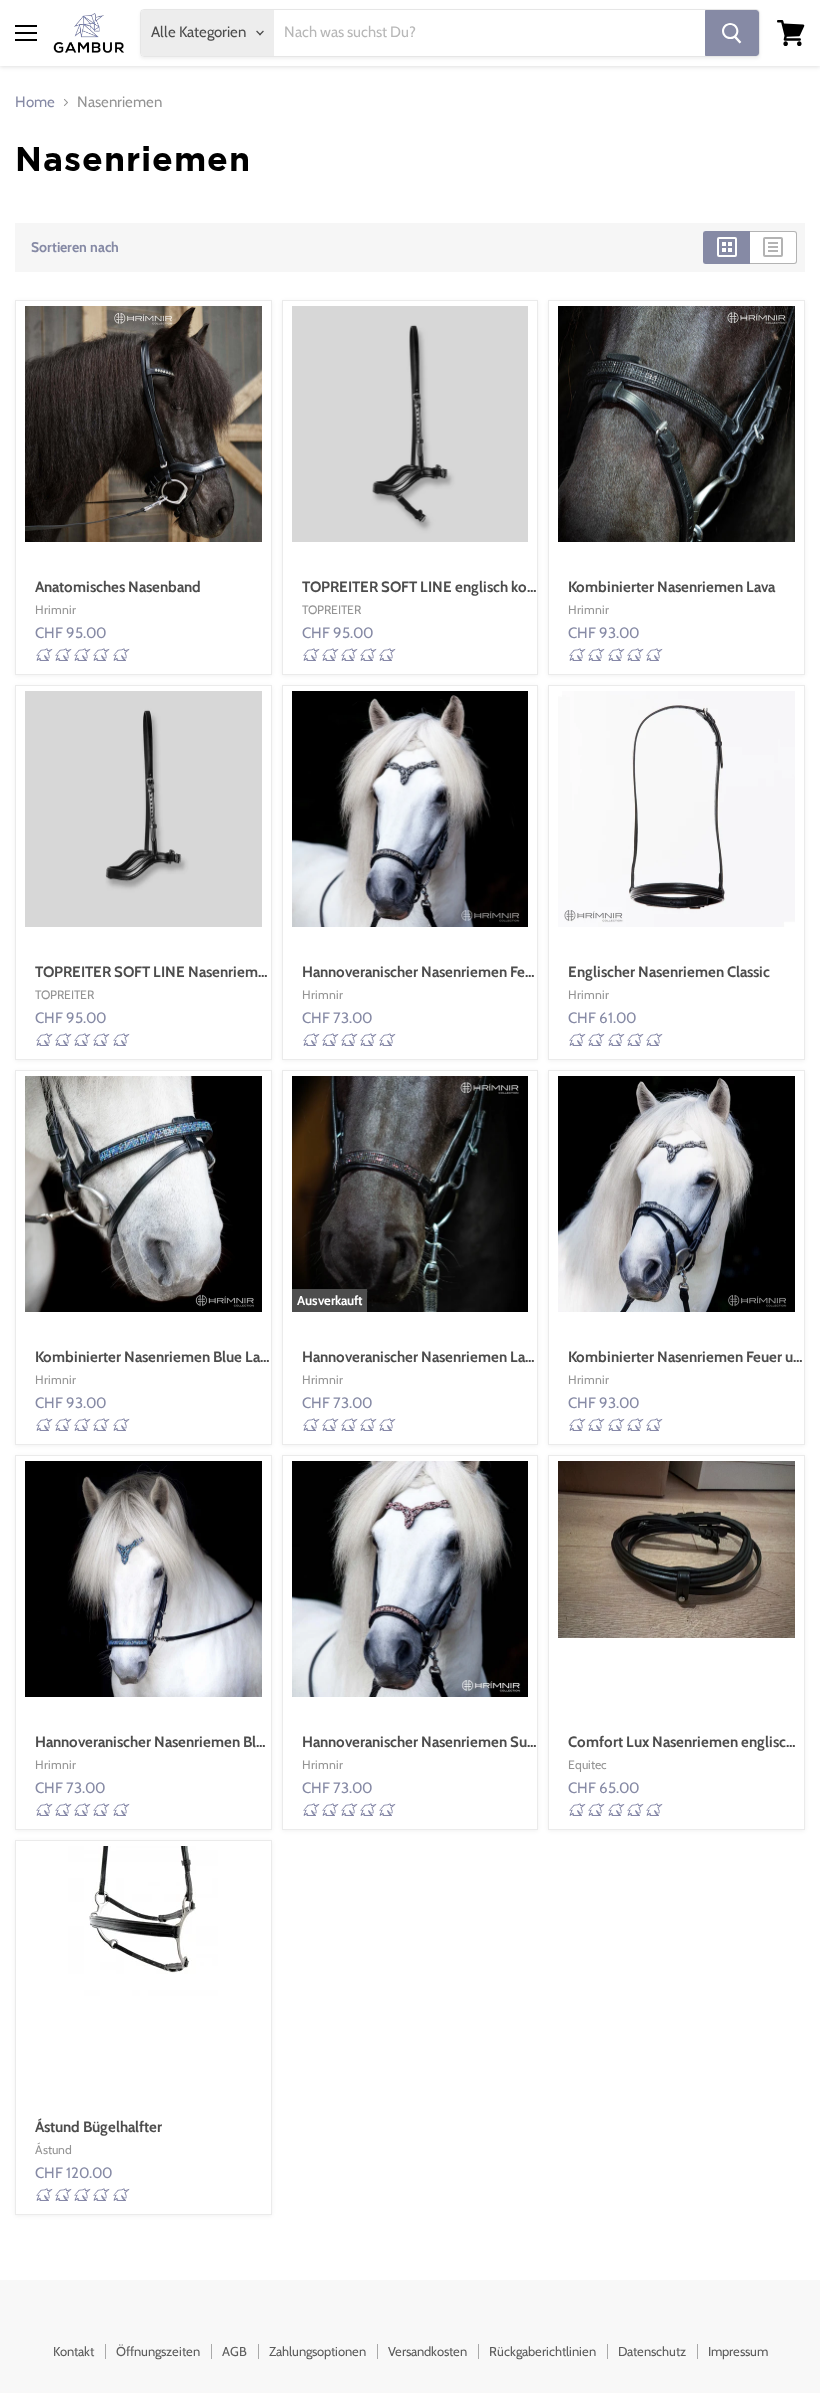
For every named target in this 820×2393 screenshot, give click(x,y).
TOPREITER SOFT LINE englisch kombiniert (442, 587)
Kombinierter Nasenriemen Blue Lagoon (164, 1357)
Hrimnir (55, 609)
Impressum (738, 2351)
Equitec (587, 1764)
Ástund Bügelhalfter (98, 2127)
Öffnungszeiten (158, 2351)
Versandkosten (427, 2351)
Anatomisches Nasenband (118, 587)
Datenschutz (652, 2351)
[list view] (773, 247)
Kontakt (73, 2351)
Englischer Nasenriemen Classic (669, 972)
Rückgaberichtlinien (542, 2351)
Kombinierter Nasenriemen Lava (671, 587)
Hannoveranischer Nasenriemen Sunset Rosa (445, 1742)
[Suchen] (732, 33)
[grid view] (726, 247)
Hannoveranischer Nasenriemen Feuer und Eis (449, 972)
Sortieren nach (75, 247)
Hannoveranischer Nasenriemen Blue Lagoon (179, 1742)
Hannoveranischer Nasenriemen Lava (420, 1357)
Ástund (53, 2149)
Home (35, 102)
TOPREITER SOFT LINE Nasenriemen (154, 972)
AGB (234, 2351)
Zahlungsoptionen (317, 2351)
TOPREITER (331, 609)
